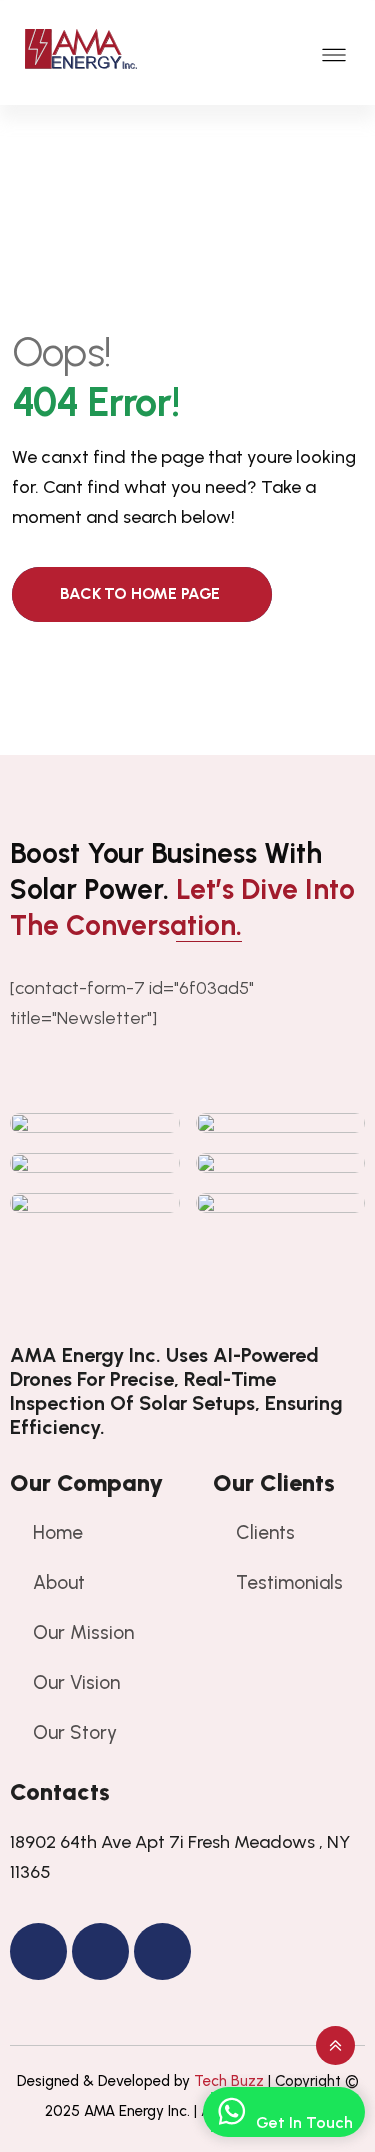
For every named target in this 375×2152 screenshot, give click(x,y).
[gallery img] (95, 1123)
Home (58, 1532)
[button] (334, 53)
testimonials (289, 1582)
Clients (265, 1532)
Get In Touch (304, 2122)
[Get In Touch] (231, 2112)
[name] (187, 1308)
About (59, 1582)
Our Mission (83, 1632)
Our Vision (76, 1682)
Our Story (75, 1732)
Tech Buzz (229, 2081)
